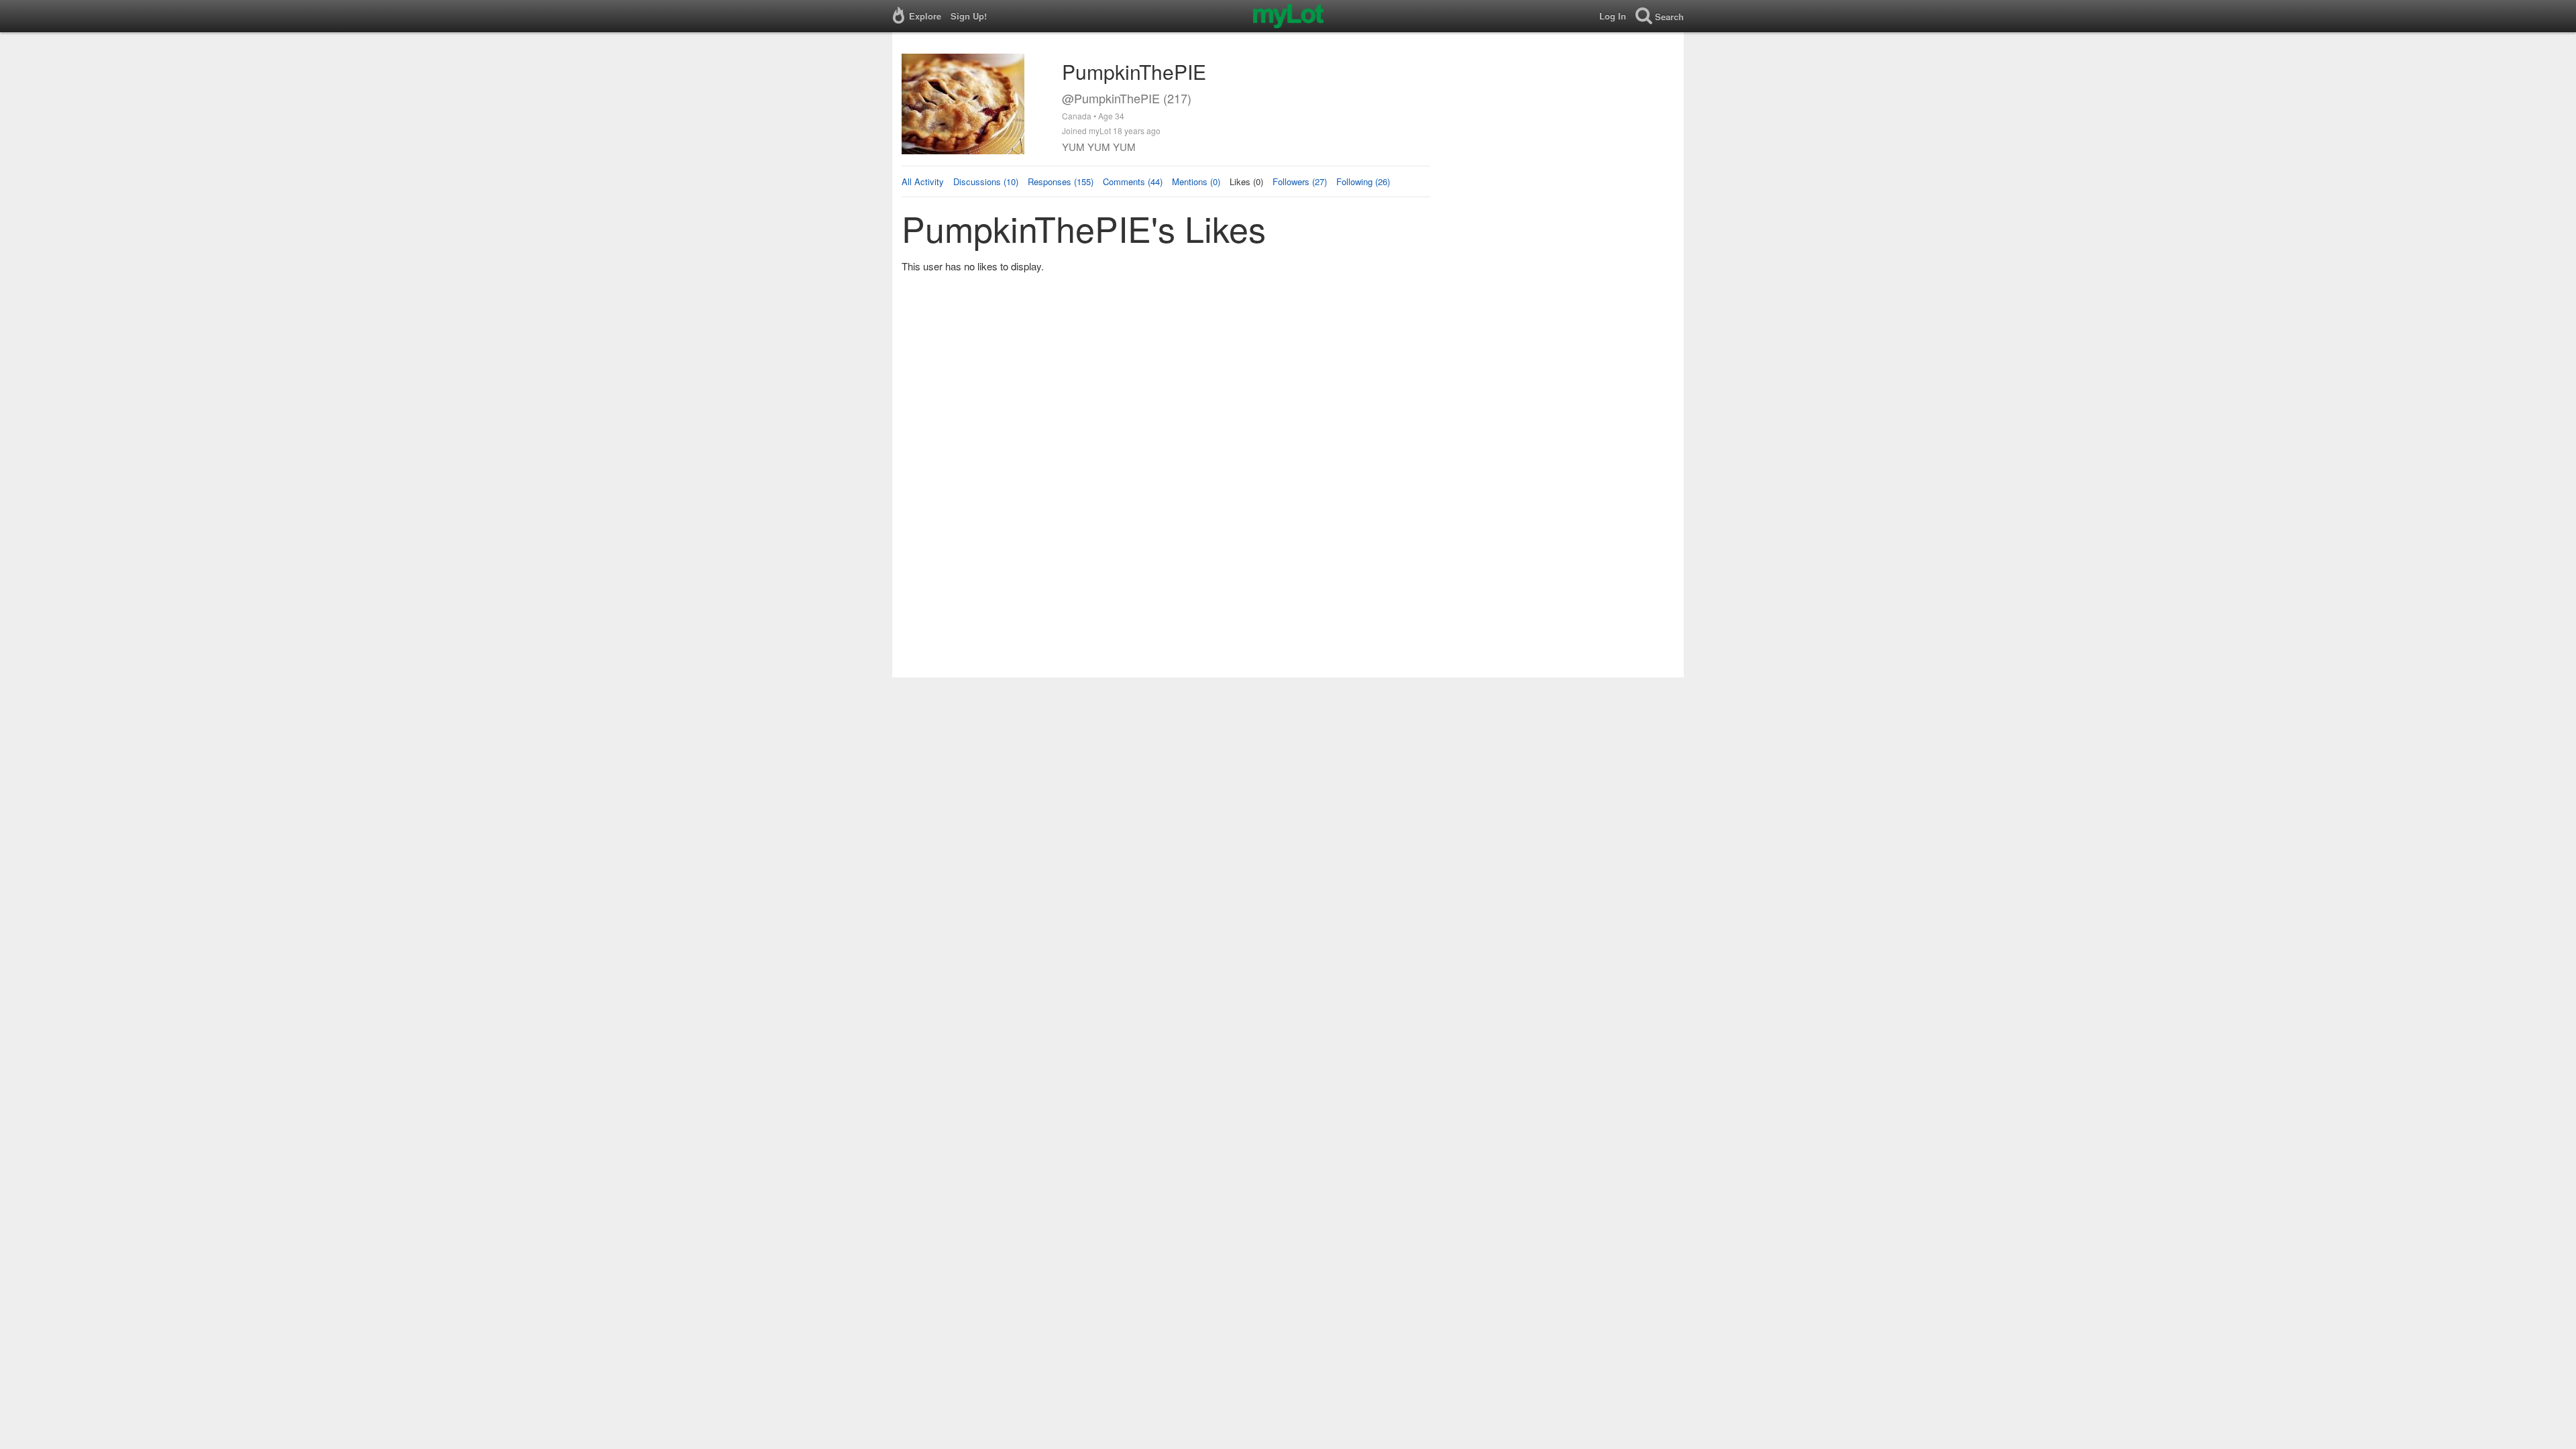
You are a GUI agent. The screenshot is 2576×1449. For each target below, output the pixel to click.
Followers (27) (1300, 181)
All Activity (923, 181)
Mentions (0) (1196, 181)
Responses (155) (1061, 181)
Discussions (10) (986, 181)
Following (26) (1363, 181)
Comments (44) (1133, 181)
